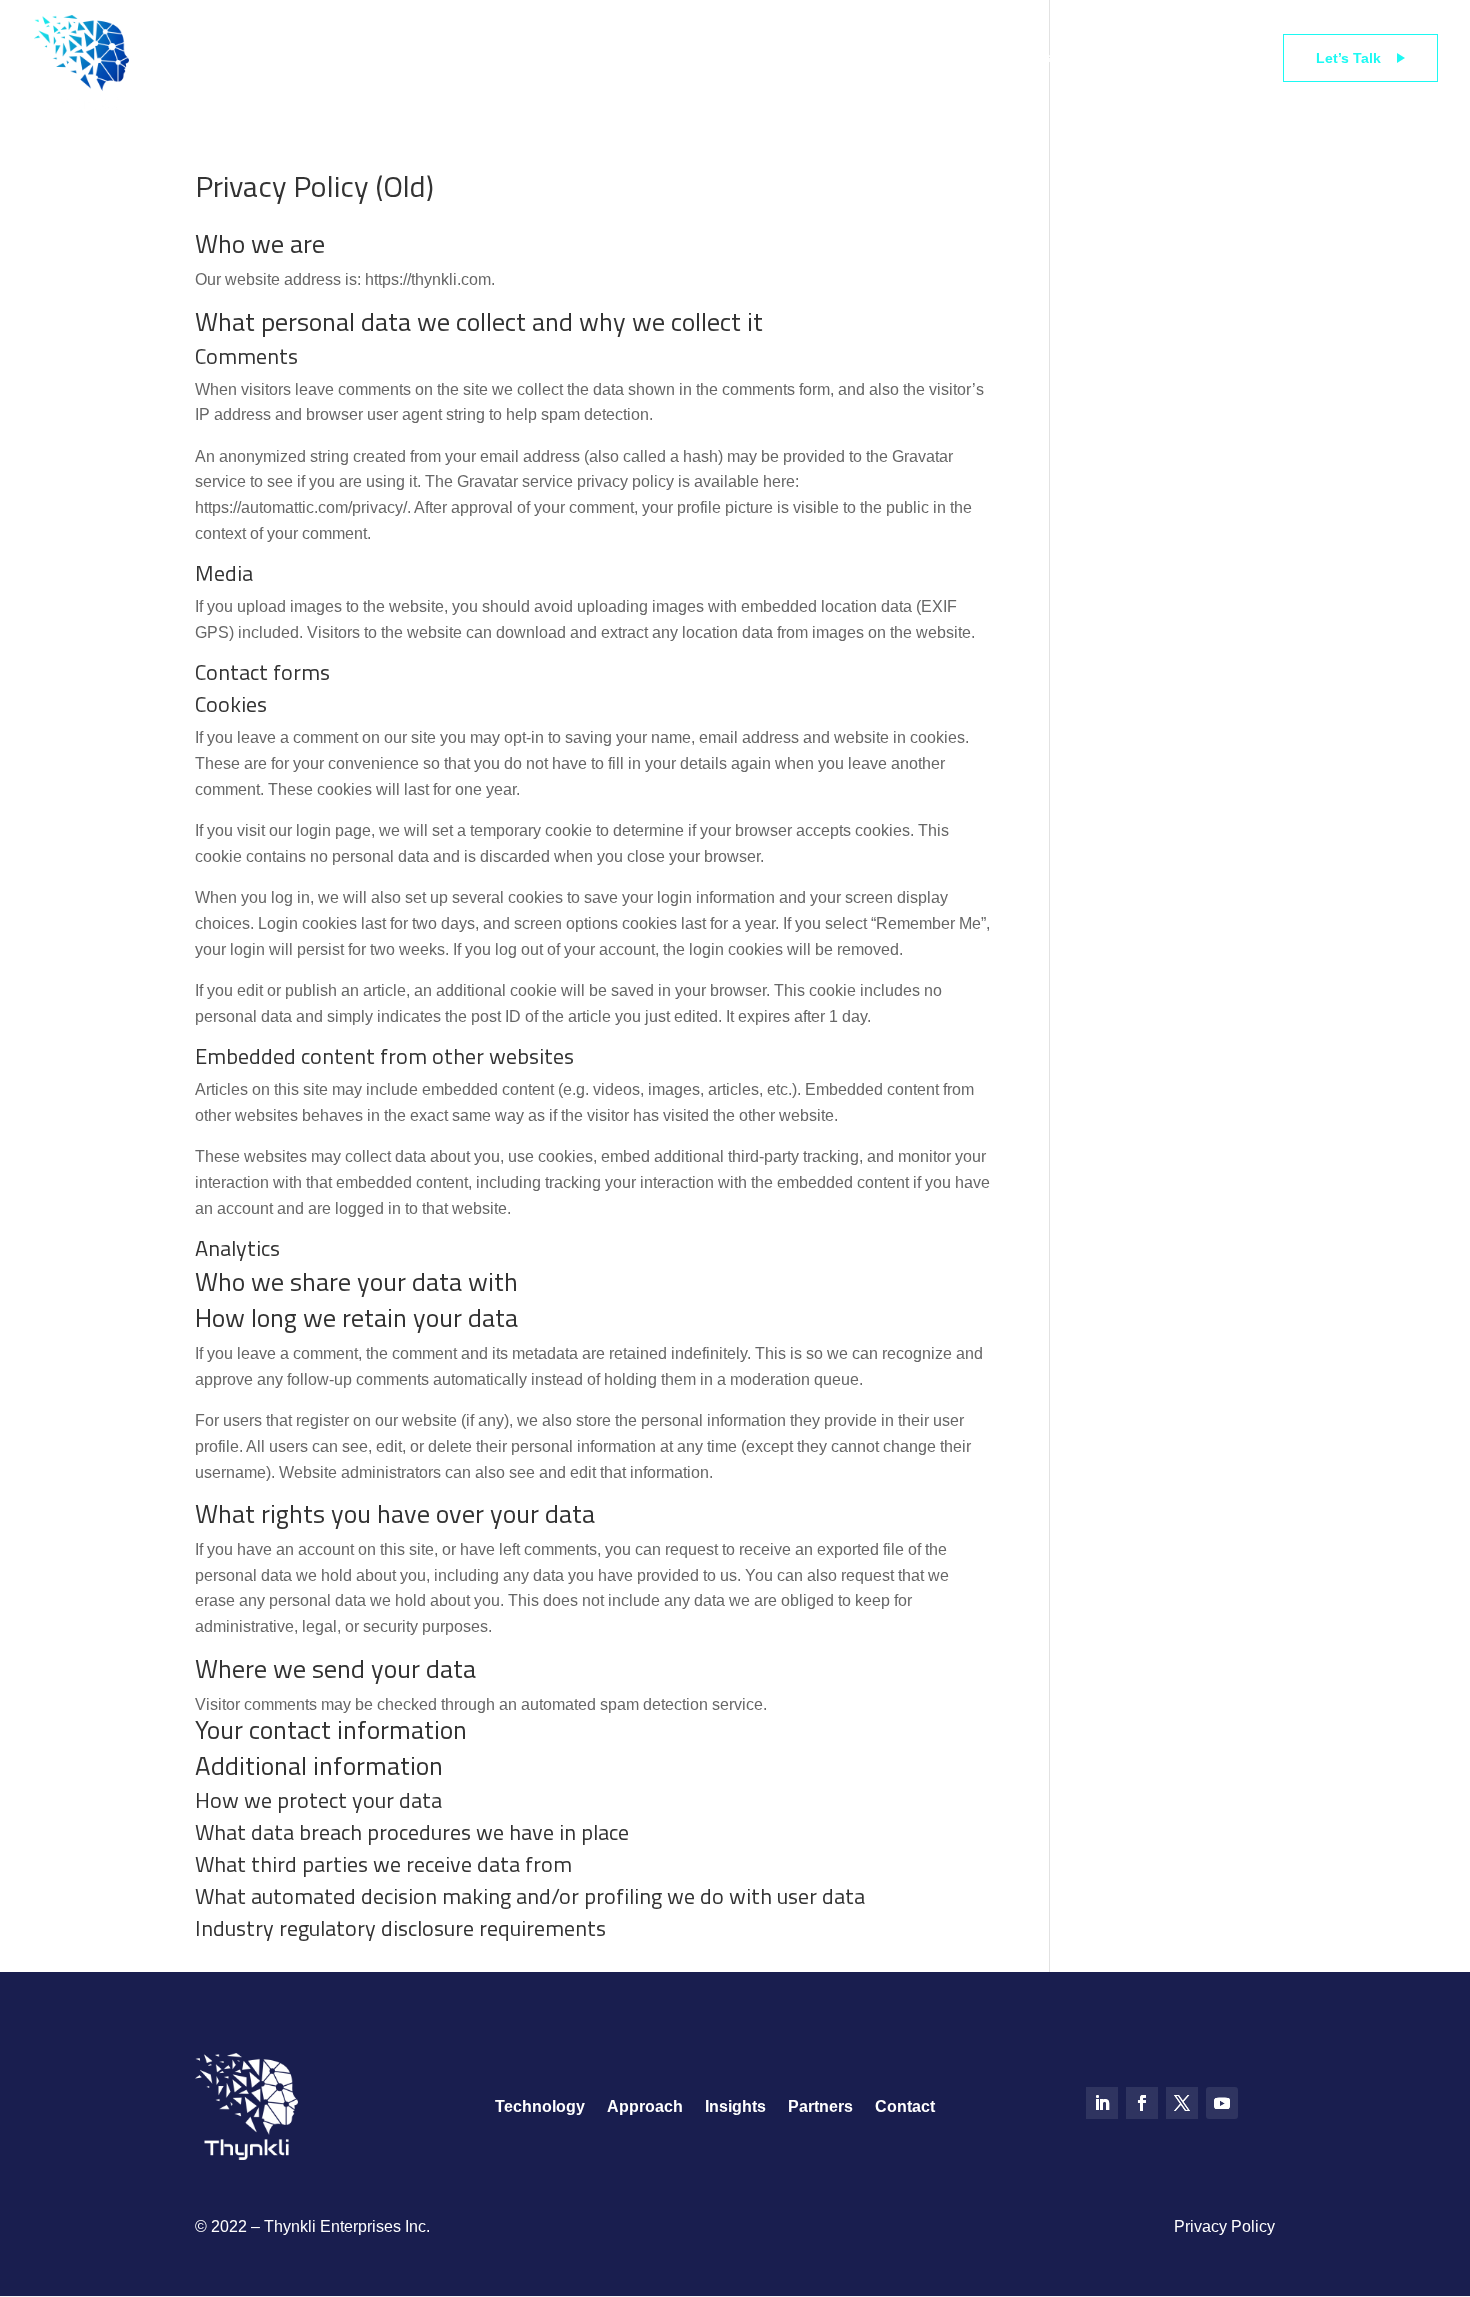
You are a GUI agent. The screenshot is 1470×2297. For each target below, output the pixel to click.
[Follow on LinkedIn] (1102, 2103)
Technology (386, 57)
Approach (737, 57)
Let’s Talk (1348, 58)
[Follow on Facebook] (1142, 2103)
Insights (883, 57)
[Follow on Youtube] (1222, 2103)
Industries (565, 57)
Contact (905, 2107)
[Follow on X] (1182, 2103)
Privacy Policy (1224, 2226)
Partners (1023, 57)
